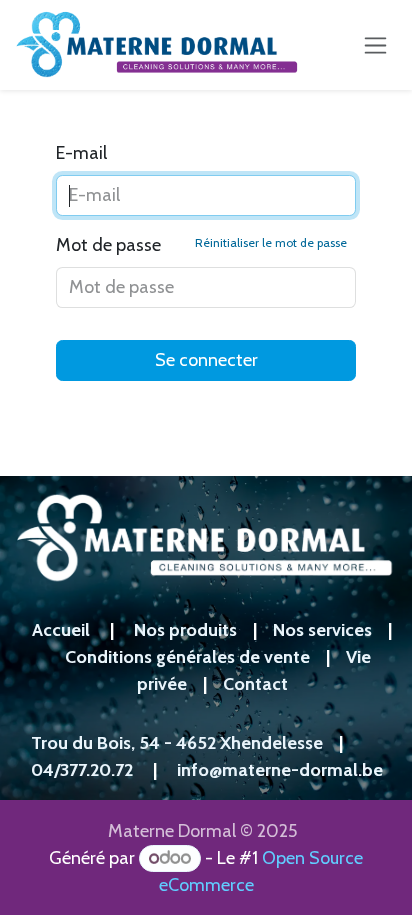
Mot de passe (201, 245)
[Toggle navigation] (375, 45)
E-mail (81, 153)
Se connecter (206, 360)
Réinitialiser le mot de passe (271, 242)
